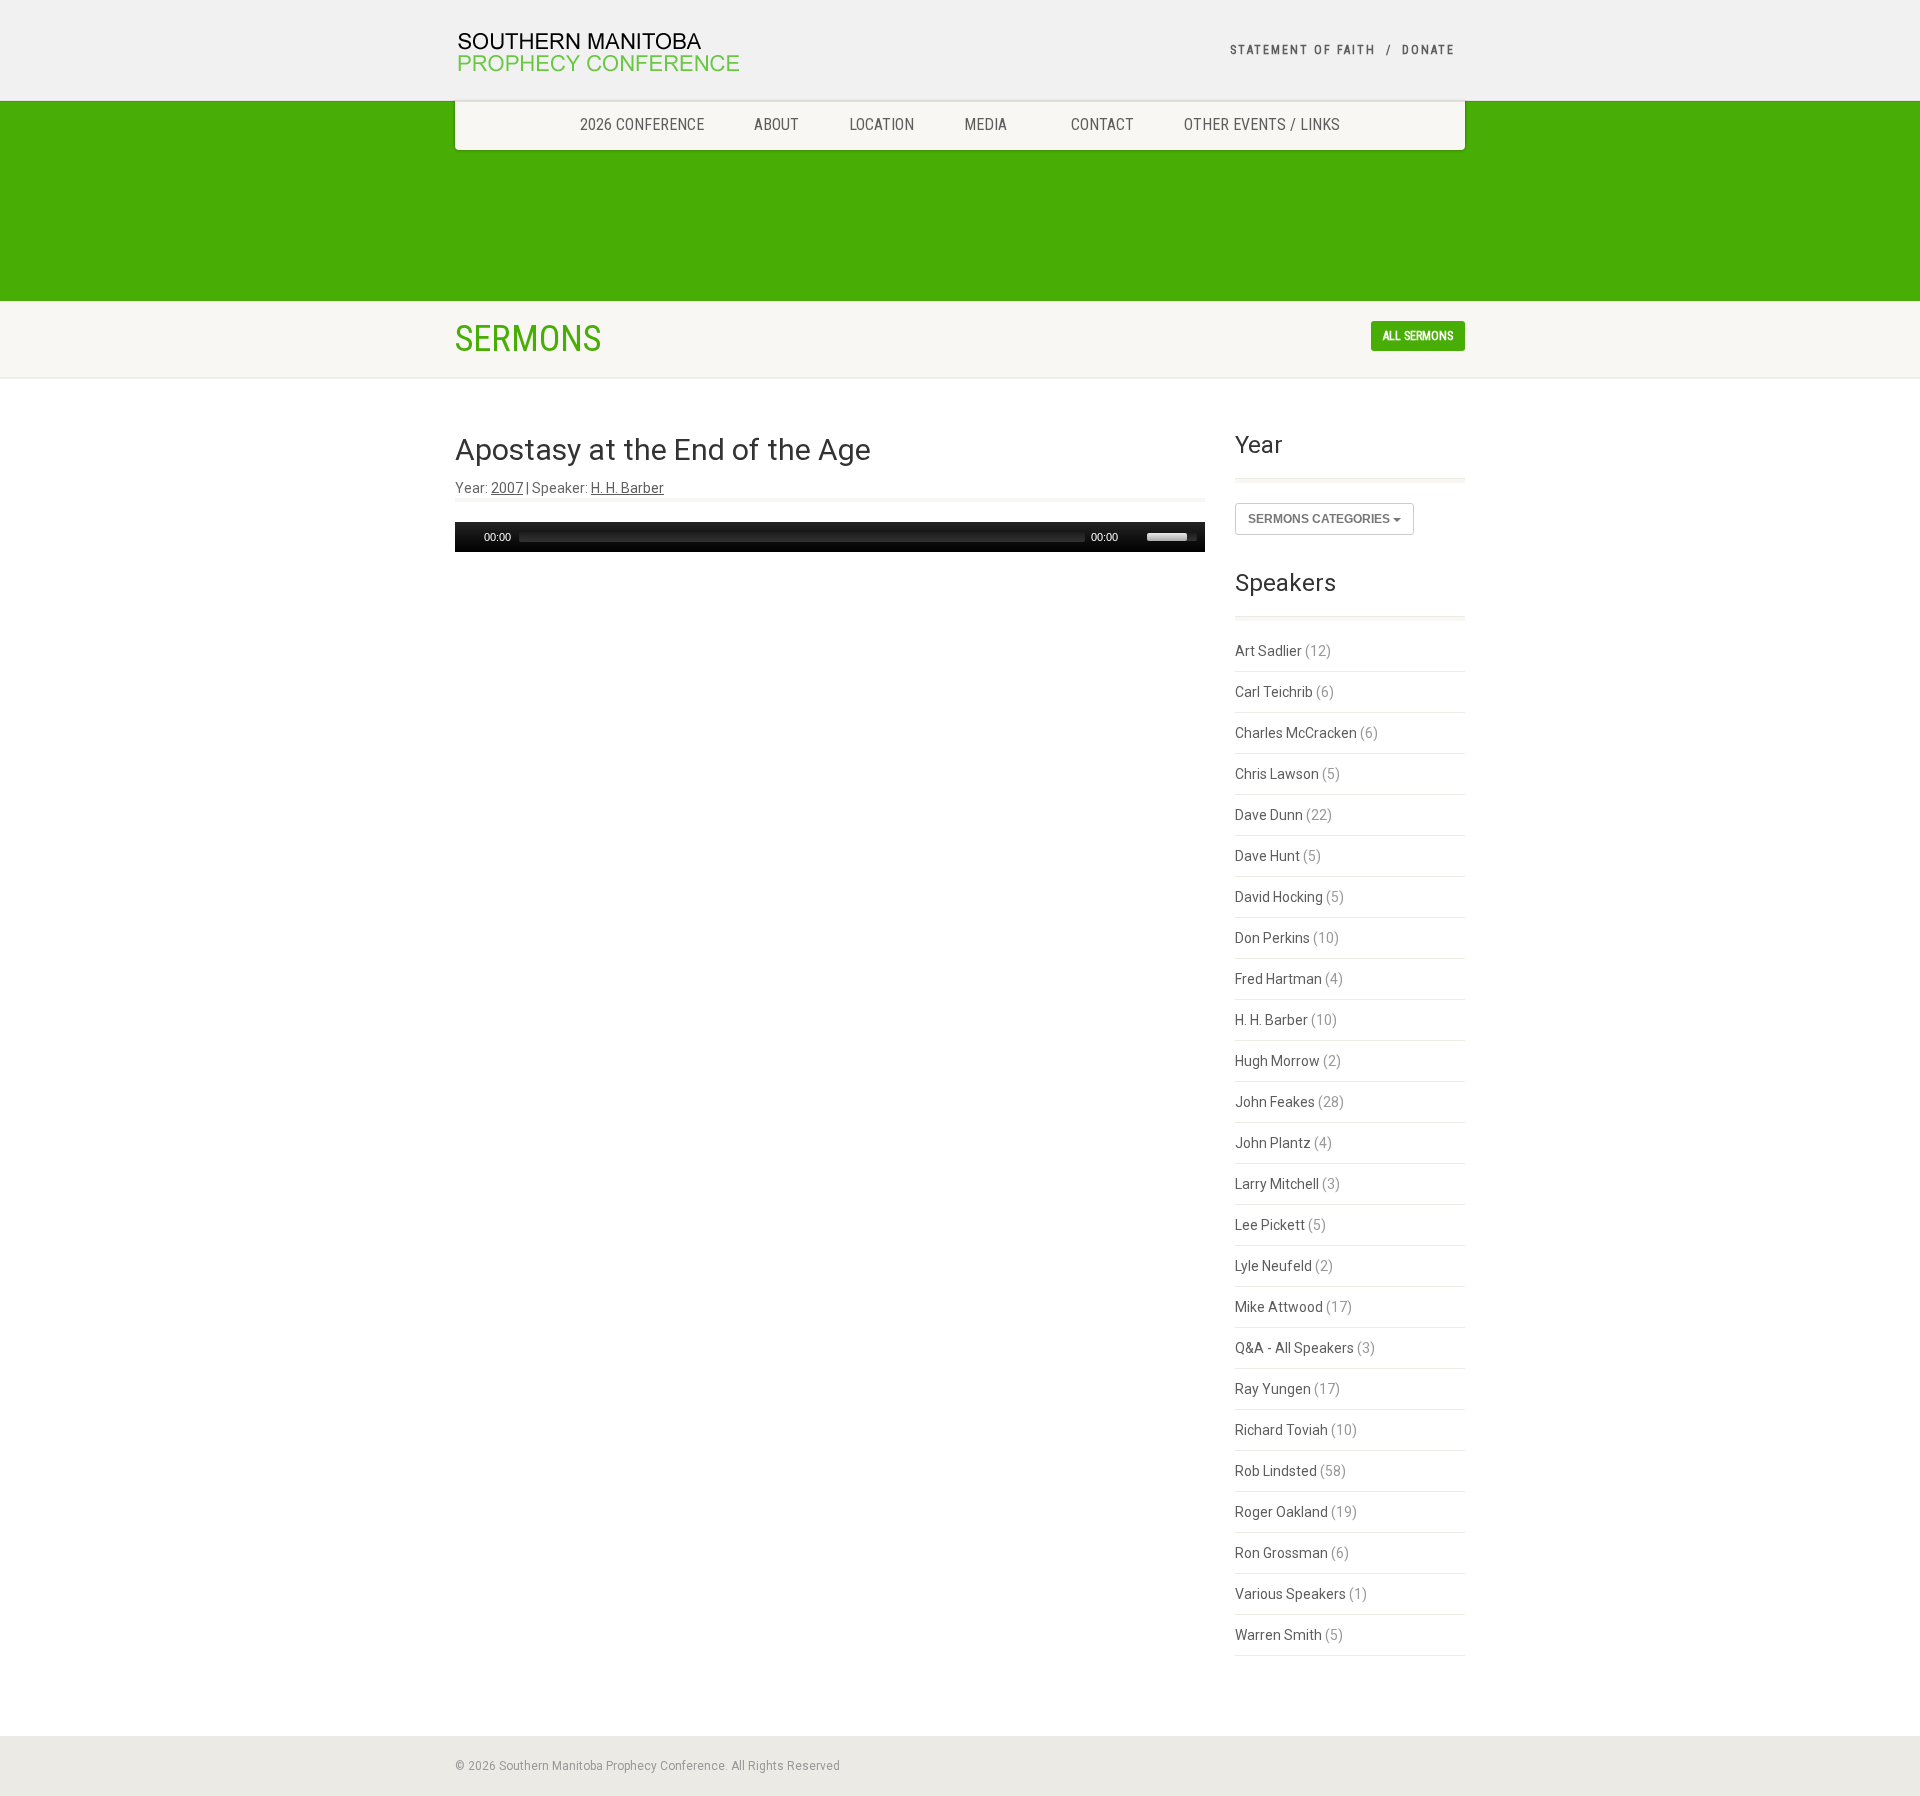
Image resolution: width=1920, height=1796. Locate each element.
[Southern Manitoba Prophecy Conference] (613, 55)
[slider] (1175, 535)
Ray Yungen (1273, 1389)
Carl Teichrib (1274, 692)
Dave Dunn (1269, 815)
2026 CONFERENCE (642, 124)
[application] (830, 537)
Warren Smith (1278, 1635)
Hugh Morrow (1277, 1061)
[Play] (468, 537)
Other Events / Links (1262, 124)
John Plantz (1273, 1143)
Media (985, 124)
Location (881, 124)
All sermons (1418, 336)
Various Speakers (1290, 1594)
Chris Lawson (1277, 774)
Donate (1428, 50)
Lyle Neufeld (1273, 1266)
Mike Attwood (1279, 1307)
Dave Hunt (1267, 856)
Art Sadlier (1268, 651)
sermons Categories (1320, 519)
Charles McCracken (1296, 733)
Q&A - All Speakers (1294, 1348)
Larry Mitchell (1277, 1184)
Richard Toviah (1281, 1430)
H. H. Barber (627, 488)
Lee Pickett (1270, 1225)
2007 (507, 488)
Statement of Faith (1303, 50)
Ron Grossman (1281, 1553)
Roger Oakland (1281, 1512)
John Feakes (1275, 1102)
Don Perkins (1272, 938)
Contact (1102, 124)
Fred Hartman (1278, 979)
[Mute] (1134, 537)
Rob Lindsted (1276, 1471)
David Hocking (1279, 897)
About (776, 124)
